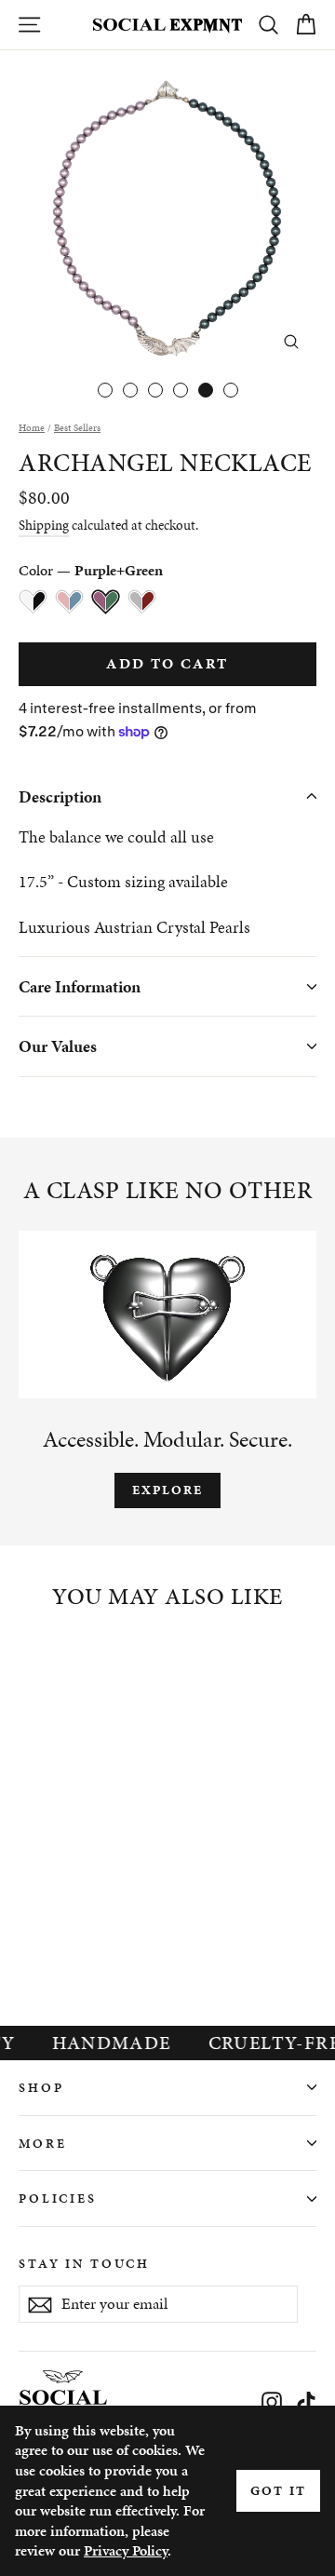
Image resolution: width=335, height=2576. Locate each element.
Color (91, 570)
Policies (58, 2198)
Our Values (58, 1046)
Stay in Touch (84, 2263)
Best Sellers (77, 428)
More (42, 2143)
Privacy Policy (126, 2550)
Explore (168, 1490)
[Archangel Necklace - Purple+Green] (92, 1928)
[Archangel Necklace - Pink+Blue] (62, 1928)
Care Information (80, 986)
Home (32, 428)
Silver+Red (142, 602)
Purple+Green (106, 602)
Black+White (33, 602)
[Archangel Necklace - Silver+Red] (121, 1928)
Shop (41, 2087)
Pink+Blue (69, 602)
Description (60, 796)
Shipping (44, 525)
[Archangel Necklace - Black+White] (33, 1928)
